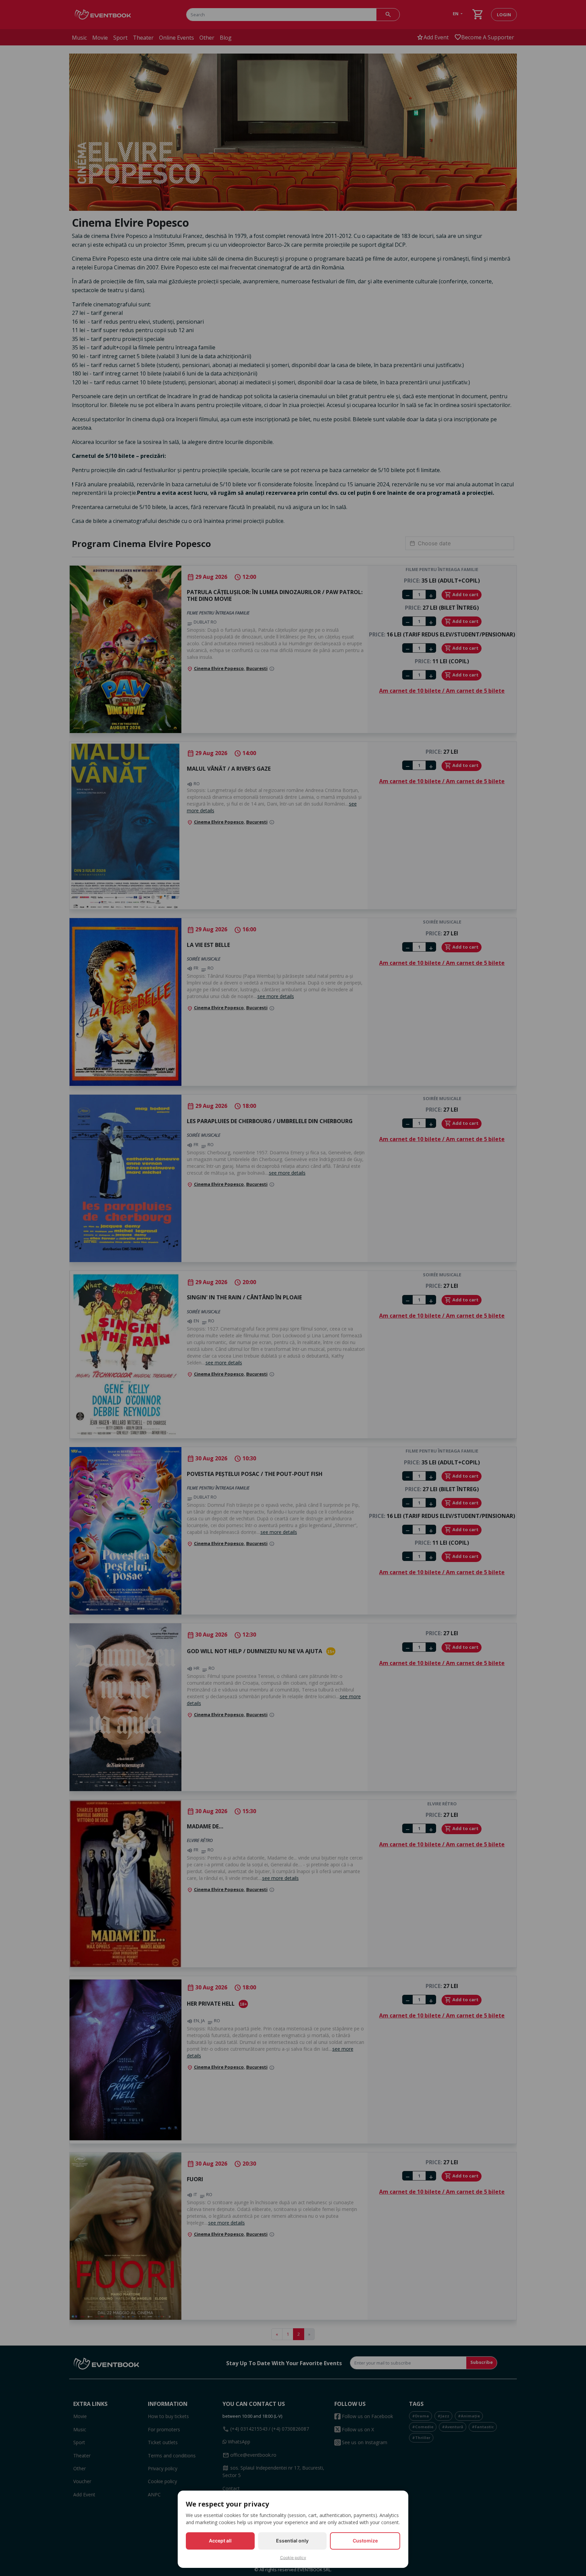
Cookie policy (293, 2558)
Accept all (220, 2541)
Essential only (292, 2541)
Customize (365, 2541)
